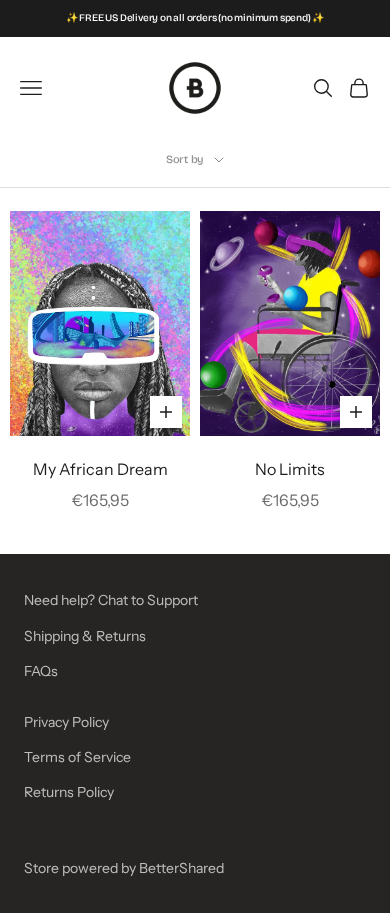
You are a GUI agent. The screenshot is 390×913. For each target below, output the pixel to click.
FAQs (41, 671)
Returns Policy (69, 792)
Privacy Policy (66, 722)
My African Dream (100, 469)
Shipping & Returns (85, 636)
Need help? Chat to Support (111, 600)
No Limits (290, 469)
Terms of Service (77, 757)
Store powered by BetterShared (124, 868)
